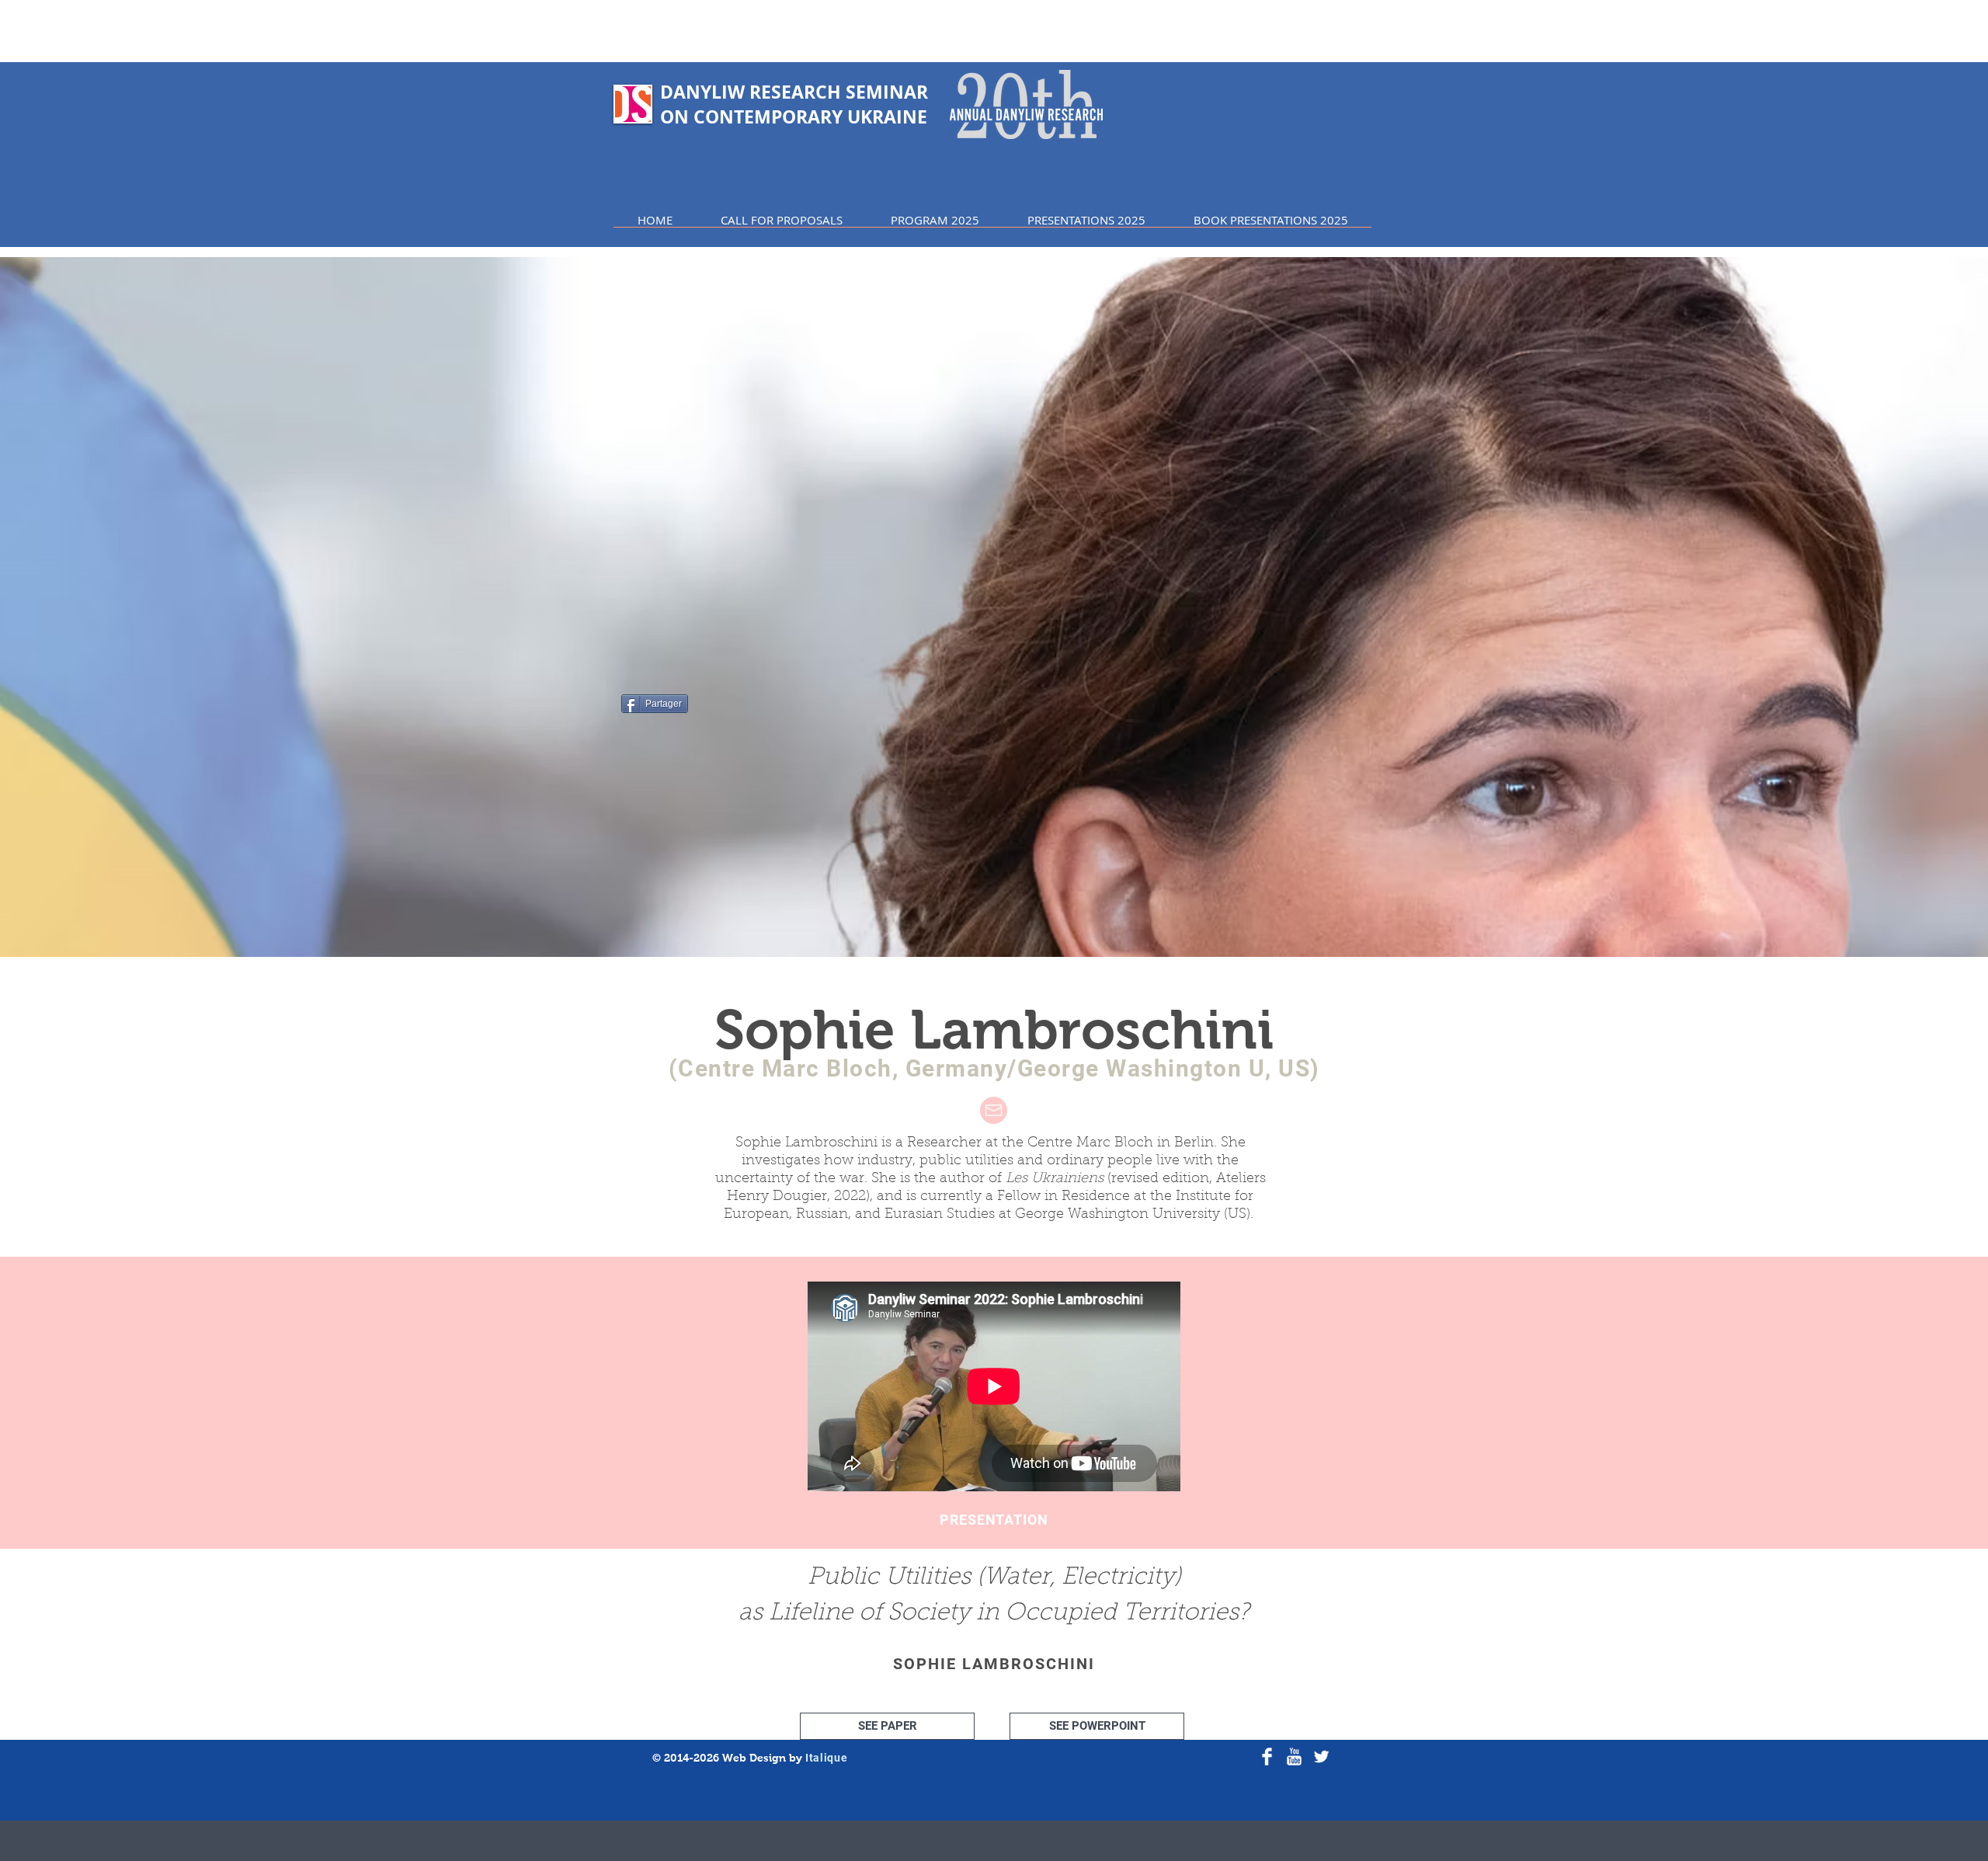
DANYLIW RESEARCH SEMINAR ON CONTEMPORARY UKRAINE (794, 104)
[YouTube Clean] (1294, 1757)
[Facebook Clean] (1267, 1757)
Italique (827, 1758)
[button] (887, 1726)
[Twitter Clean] (1321, 1757)
